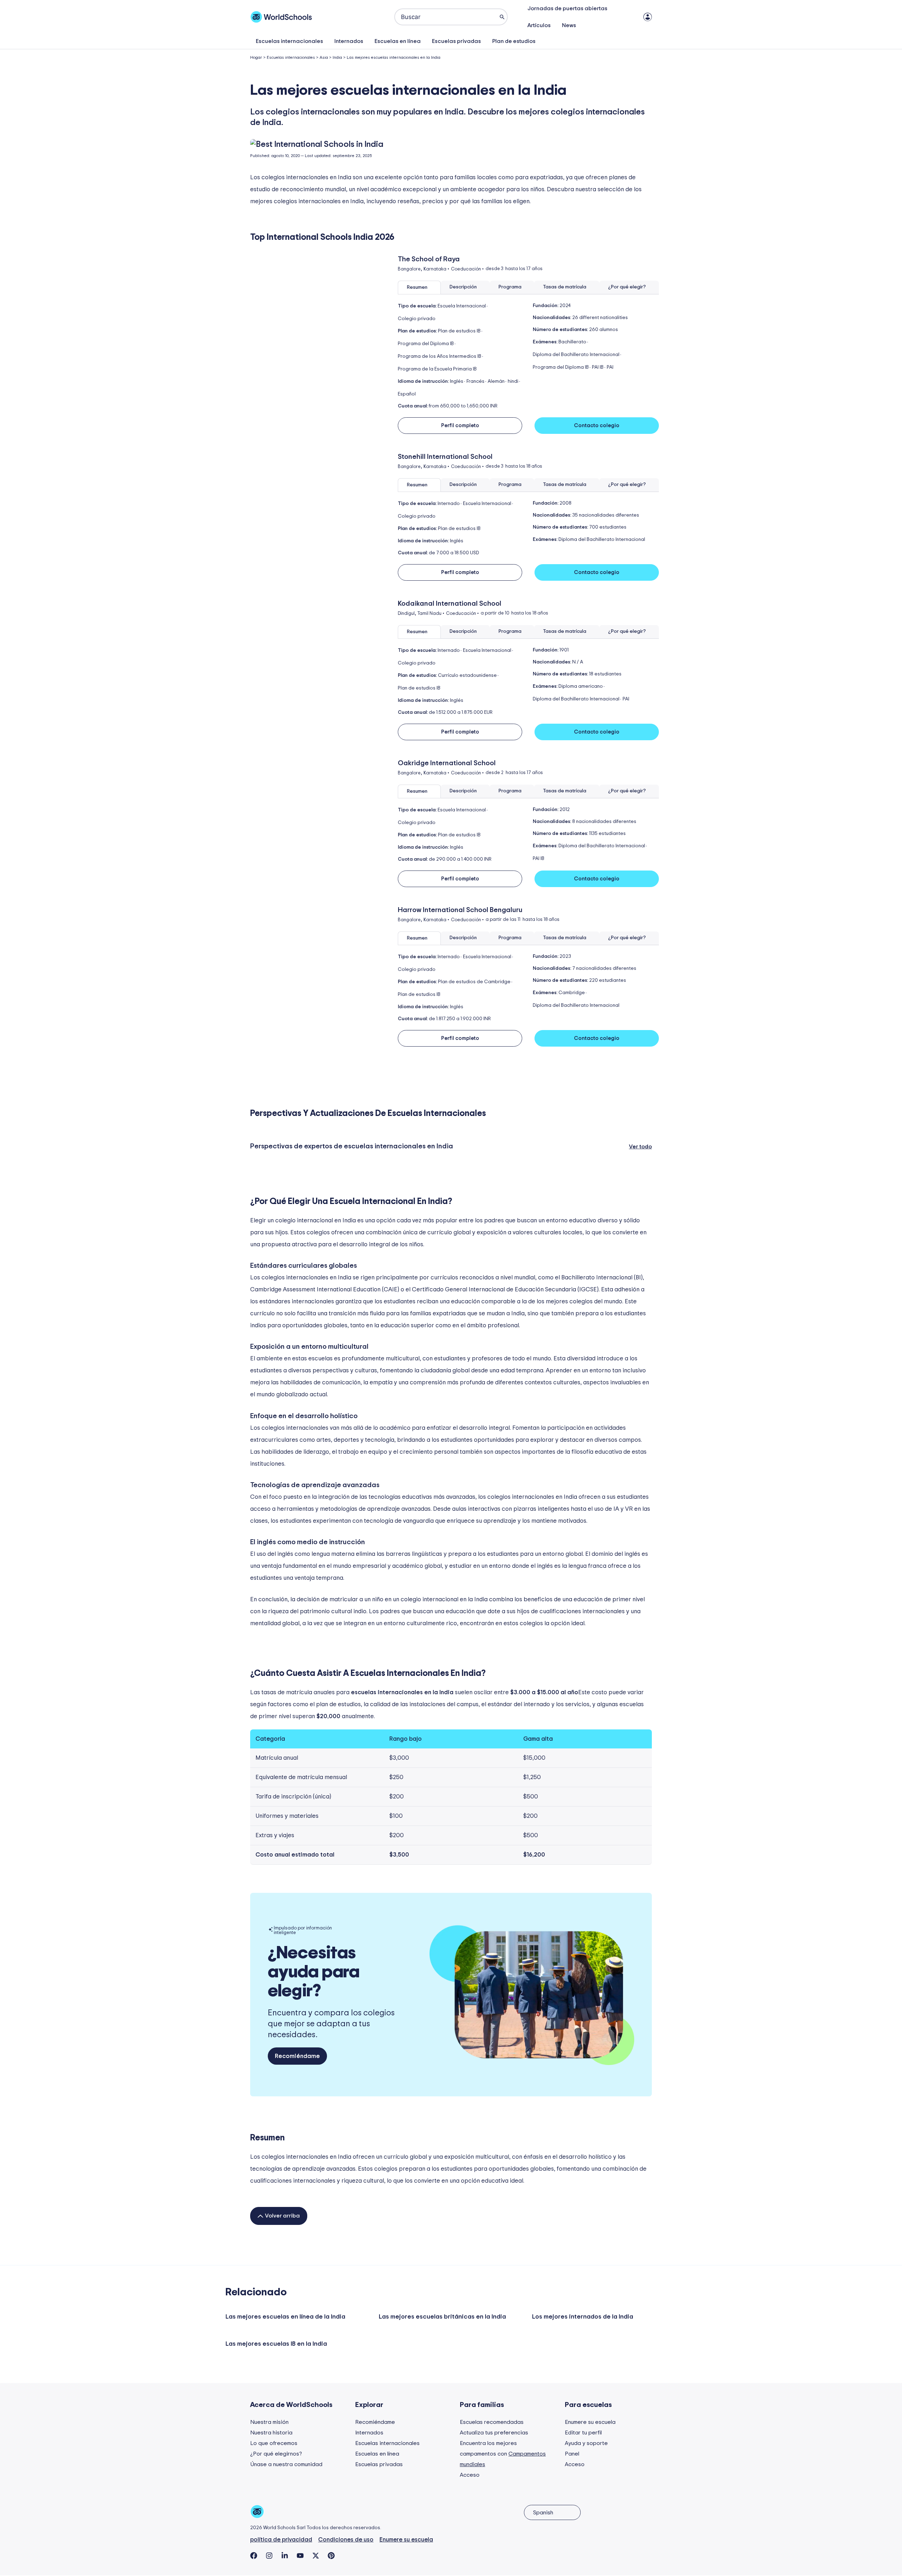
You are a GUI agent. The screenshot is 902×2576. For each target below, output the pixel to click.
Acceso (470, 2475)
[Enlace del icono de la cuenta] (648, 17)
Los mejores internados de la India (583, 2317)
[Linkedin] (285, 2556)
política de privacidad (281, 2540)
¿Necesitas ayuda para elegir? (314, 1972)
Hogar (256, 57)
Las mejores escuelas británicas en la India (442, 2317)
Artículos (539, 25)
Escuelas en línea (398, 41)
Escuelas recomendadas (492, 2422)
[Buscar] (502, 17)
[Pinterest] (331, 2556)
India (337, 57)
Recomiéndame (375, 2422)
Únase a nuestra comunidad (286, 2464)
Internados (349, 41)
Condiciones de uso (346, 2540)
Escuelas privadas (456, 41)
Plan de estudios (514, 41)
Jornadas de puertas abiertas (567, 8)
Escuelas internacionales (289, 41)
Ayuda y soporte (586, 2443)
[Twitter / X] (316, 2556)
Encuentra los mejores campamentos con (503, 2454)
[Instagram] (269, 2556)
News (569, 25)
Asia (324, 57)
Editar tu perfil (583, 2433)
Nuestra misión (269, 2422)
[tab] (419, 288)
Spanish (543, 2513)
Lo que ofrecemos (274, 2443)
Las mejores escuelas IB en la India (276, 2344)
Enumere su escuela (590, 2422)
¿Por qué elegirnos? (276, 2454)
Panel (572, 2454)
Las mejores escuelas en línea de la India (285, 2317)
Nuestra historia (271, 2433)
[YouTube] (300, 2556)
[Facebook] (254, 2556)
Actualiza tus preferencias (494, 2433)
